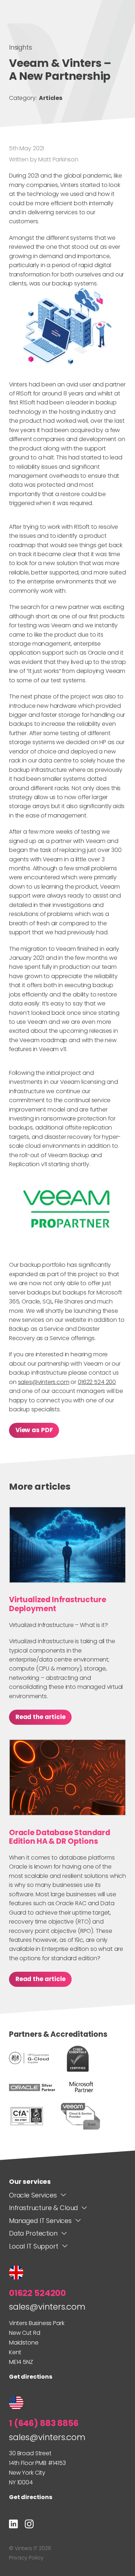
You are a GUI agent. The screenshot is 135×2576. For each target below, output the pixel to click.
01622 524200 (37, 2293)
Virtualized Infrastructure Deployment (57, 1604)
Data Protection (33, 2233)
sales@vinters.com (44, 1382)
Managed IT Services (40, 2221)
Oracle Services (33, 2195)
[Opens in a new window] (13, 2525)
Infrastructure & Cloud (43, 2208)
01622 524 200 (97, 1382)
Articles (51, 98)
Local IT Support (33, 2246)
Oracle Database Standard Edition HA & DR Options (60, 1837)
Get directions (31, 2377)
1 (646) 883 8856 (44, 2423)
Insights (21, 47)
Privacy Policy (26, 2558)
